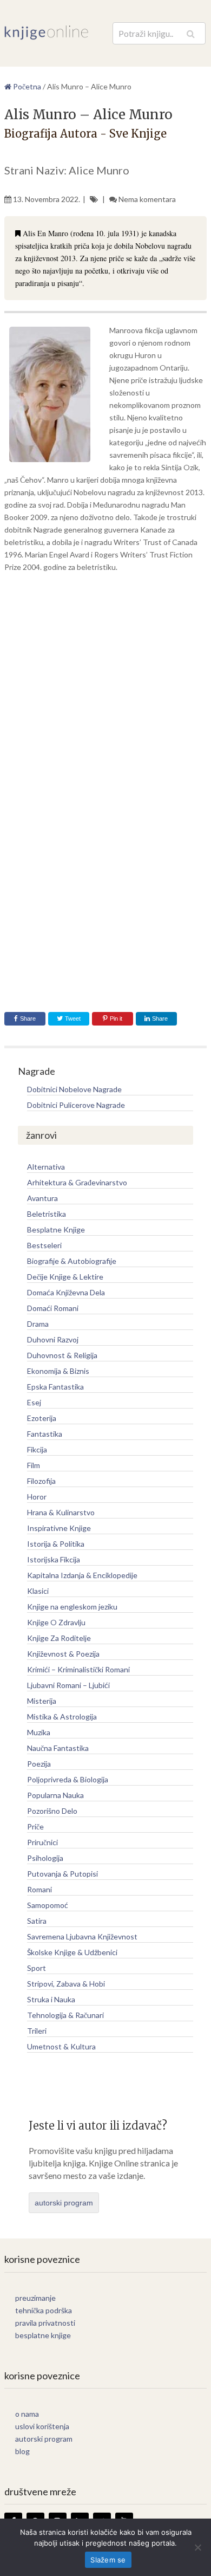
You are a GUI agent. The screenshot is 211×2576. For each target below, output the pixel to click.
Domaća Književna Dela (66, 1292)
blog (22, 2451)
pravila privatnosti (45, 2323)
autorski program (64, 2203)
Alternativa (46, 1167)
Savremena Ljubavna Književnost (82, 1936)
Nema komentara (147, 199)
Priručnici (42, 1842)
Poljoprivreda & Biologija (68, 1779)
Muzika (39, 1732)
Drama (38, 1324)
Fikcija (37, 1449)
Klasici (38, 1591)
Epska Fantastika (55, 1387)
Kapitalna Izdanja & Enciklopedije (82, 1575)
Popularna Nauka (55, 1795)
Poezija (39, 1764)
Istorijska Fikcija (54, 1559)
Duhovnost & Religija (62, 1355)
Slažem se (108, 2560)
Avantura (42, 1198)
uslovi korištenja (42, 2426)
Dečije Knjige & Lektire (65, 1277)
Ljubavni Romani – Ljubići (68, 1685)
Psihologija (45, 1858)
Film (34, 1465)
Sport (37, 1968)
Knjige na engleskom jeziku (72, 1607)
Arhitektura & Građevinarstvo (77, 1182)
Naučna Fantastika (58, 1748)
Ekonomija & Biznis (58, 1371)
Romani (39, 1889)
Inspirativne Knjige (59, 1528)
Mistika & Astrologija (62, 1717)
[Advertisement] (105, 690)
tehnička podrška (44, 2310)
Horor (37, 1497)
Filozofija (41, 1481)
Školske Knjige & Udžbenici (72, 1952)
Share (28, 1018)
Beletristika (47, 1214)
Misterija (42, 1701)
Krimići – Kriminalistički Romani (78, 1669)
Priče (35, 1826)
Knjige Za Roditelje (59, 1638)
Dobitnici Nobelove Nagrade (74, 1089)
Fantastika (45, 1434)
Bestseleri (44, 1245)
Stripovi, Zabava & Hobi (66, 1984)
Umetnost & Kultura (61, 2046)
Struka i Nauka (51, 1999)
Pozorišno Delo (52, 1811)
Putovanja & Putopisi (62, 1874)
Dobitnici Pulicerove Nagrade (76, 1105)
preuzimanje (35, 2298)
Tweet (72, 1018)
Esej (34, 1402)
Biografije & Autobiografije (72, 1261)
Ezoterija (42, 1418)
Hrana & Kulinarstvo (61, 1512)
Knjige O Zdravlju (56, 1622)
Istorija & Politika (56, 1544)
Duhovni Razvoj (53, 1339)
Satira (37, 1921)
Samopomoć (48, 1905)
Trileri (37, 2031)
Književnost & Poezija (63, 1654)
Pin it (116, 1018)
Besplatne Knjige (56, 1229)
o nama (27, 2414)
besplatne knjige (43, 2335)
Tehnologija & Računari (65, 2015)
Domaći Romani (53, 1308)
